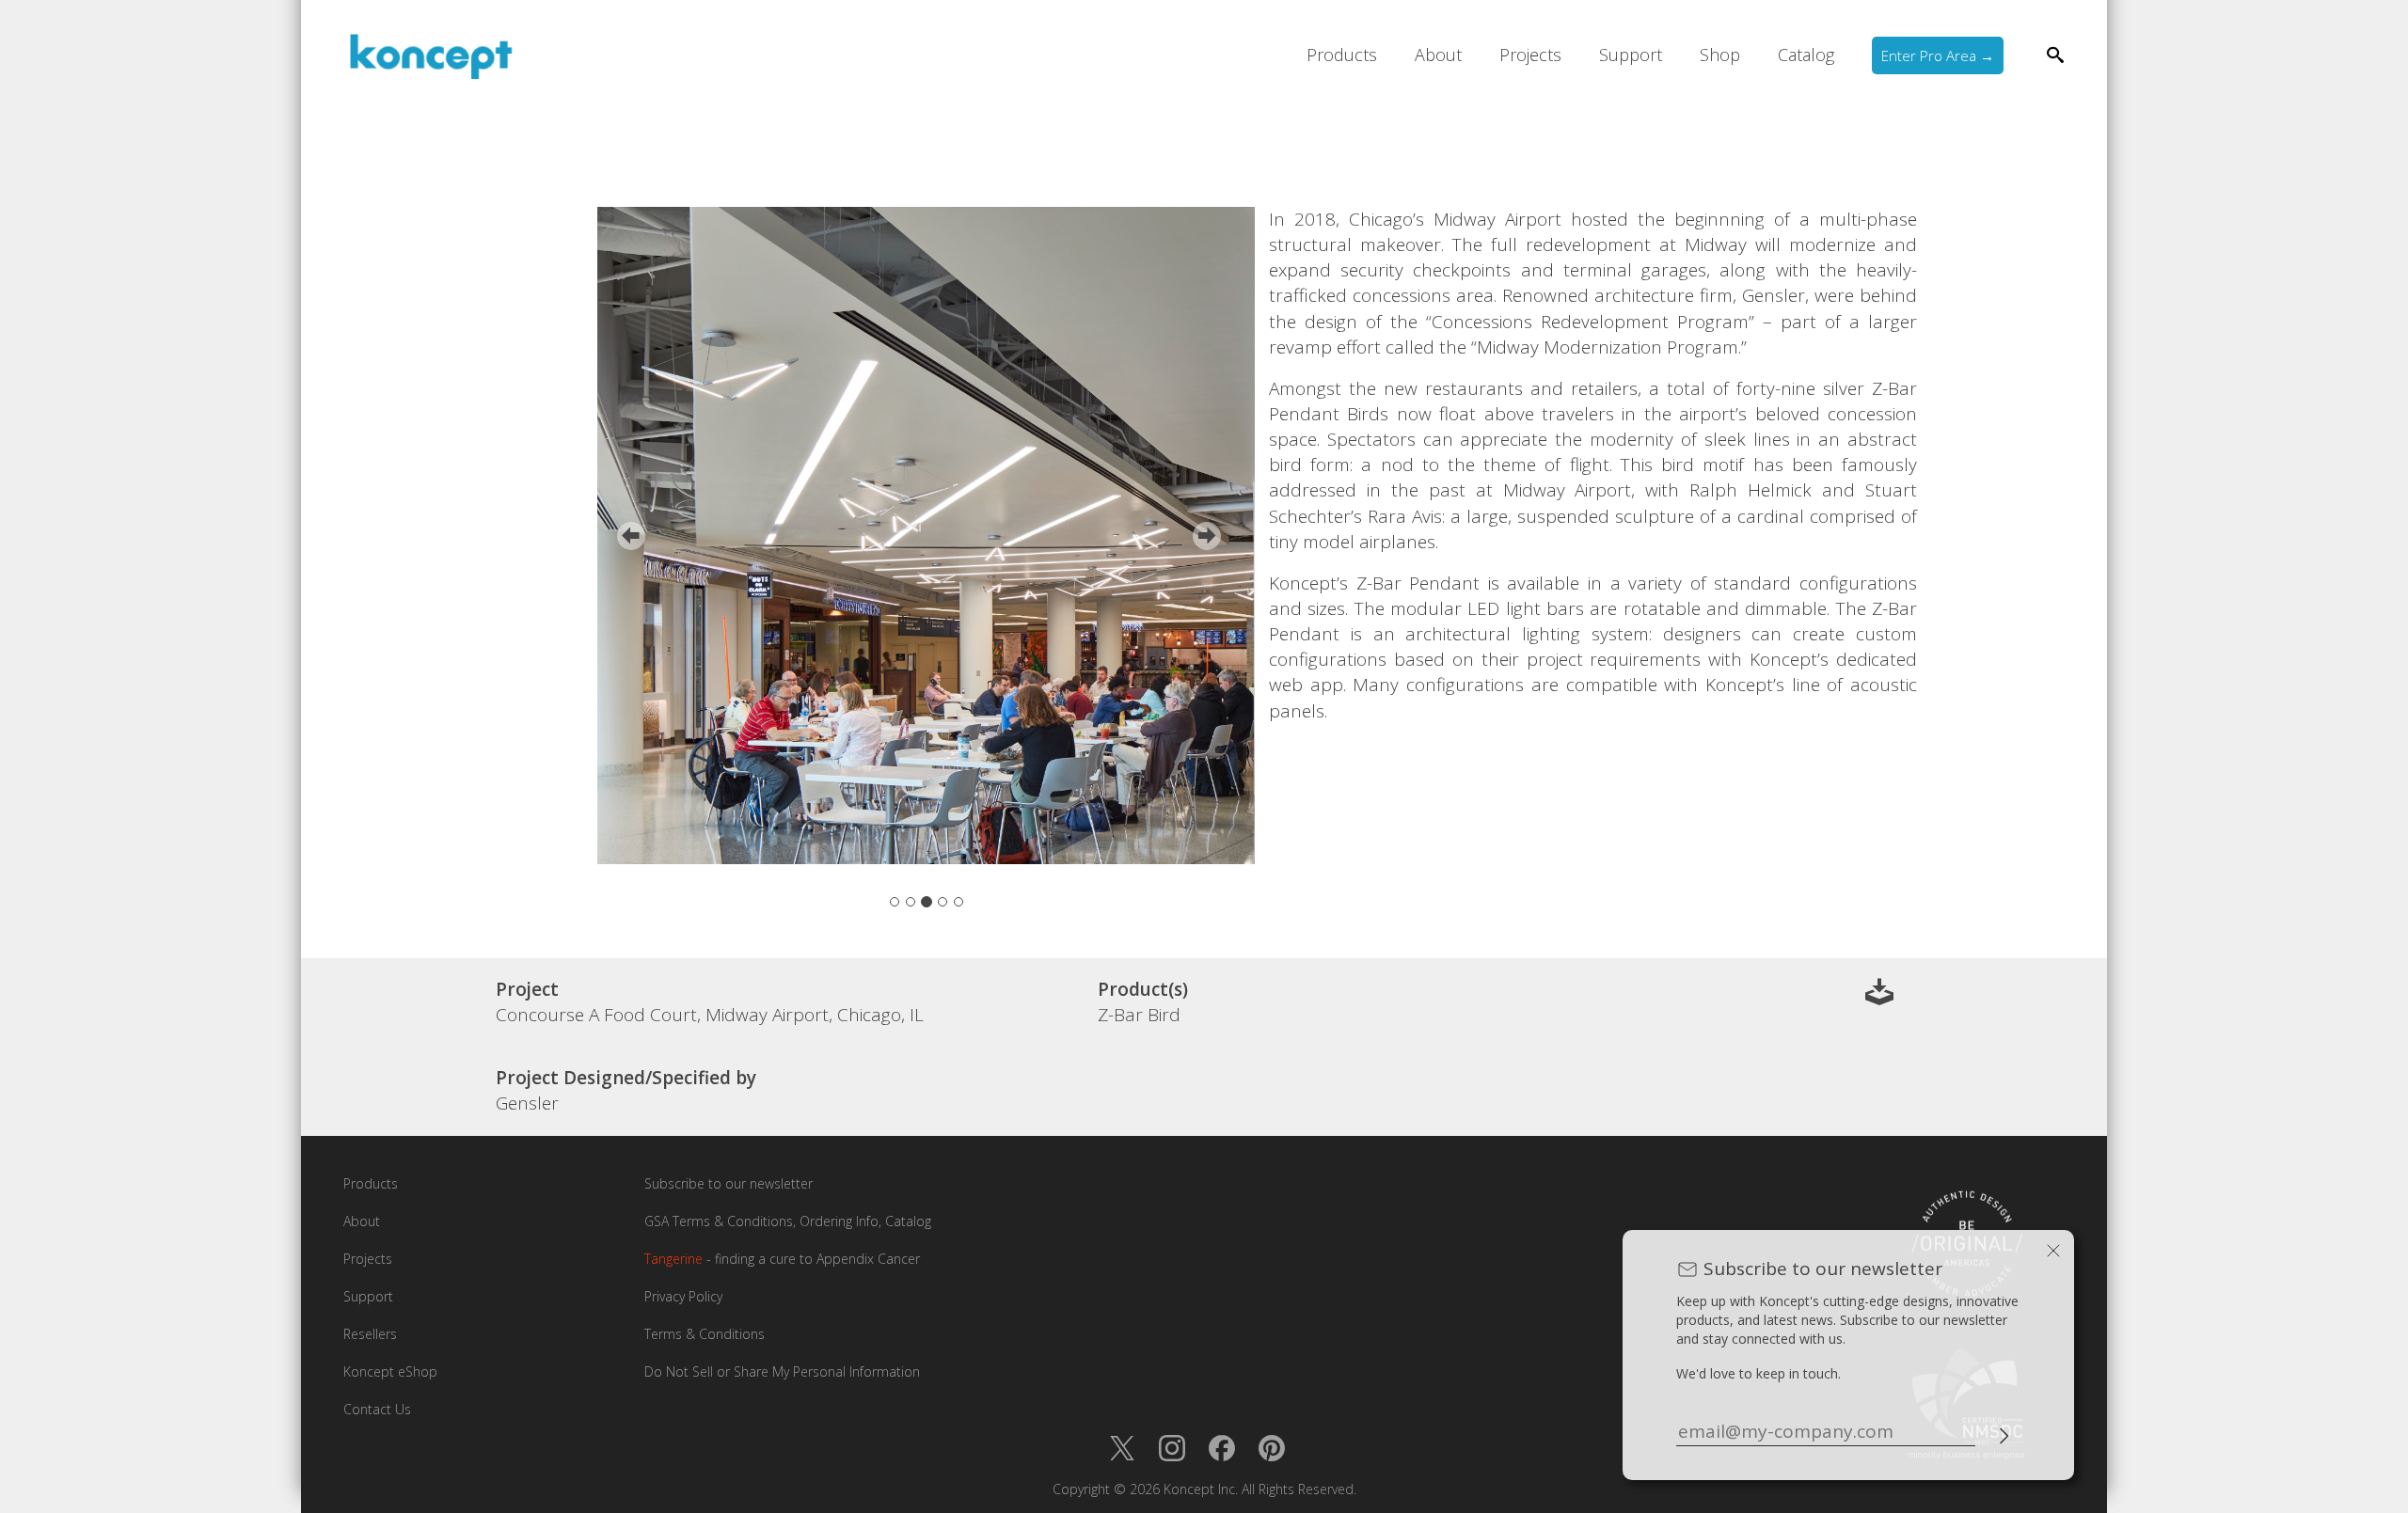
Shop (1720, 55)
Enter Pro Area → (1938, 55)
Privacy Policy (683, 1296)
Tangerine (673, 1259)
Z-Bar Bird (1139, 1015)
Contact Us (377, 1409)
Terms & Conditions (705, 1334)
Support (1631, 55)
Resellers (370, 1334)
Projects (1530, 55)
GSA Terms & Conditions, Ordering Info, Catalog (788, 1221)
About (1438, 55)
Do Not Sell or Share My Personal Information (782, 1371)
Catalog (1806, 55)
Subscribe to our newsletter (729, 1183)
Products (1342, 55)
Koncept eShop (390, 1371)
